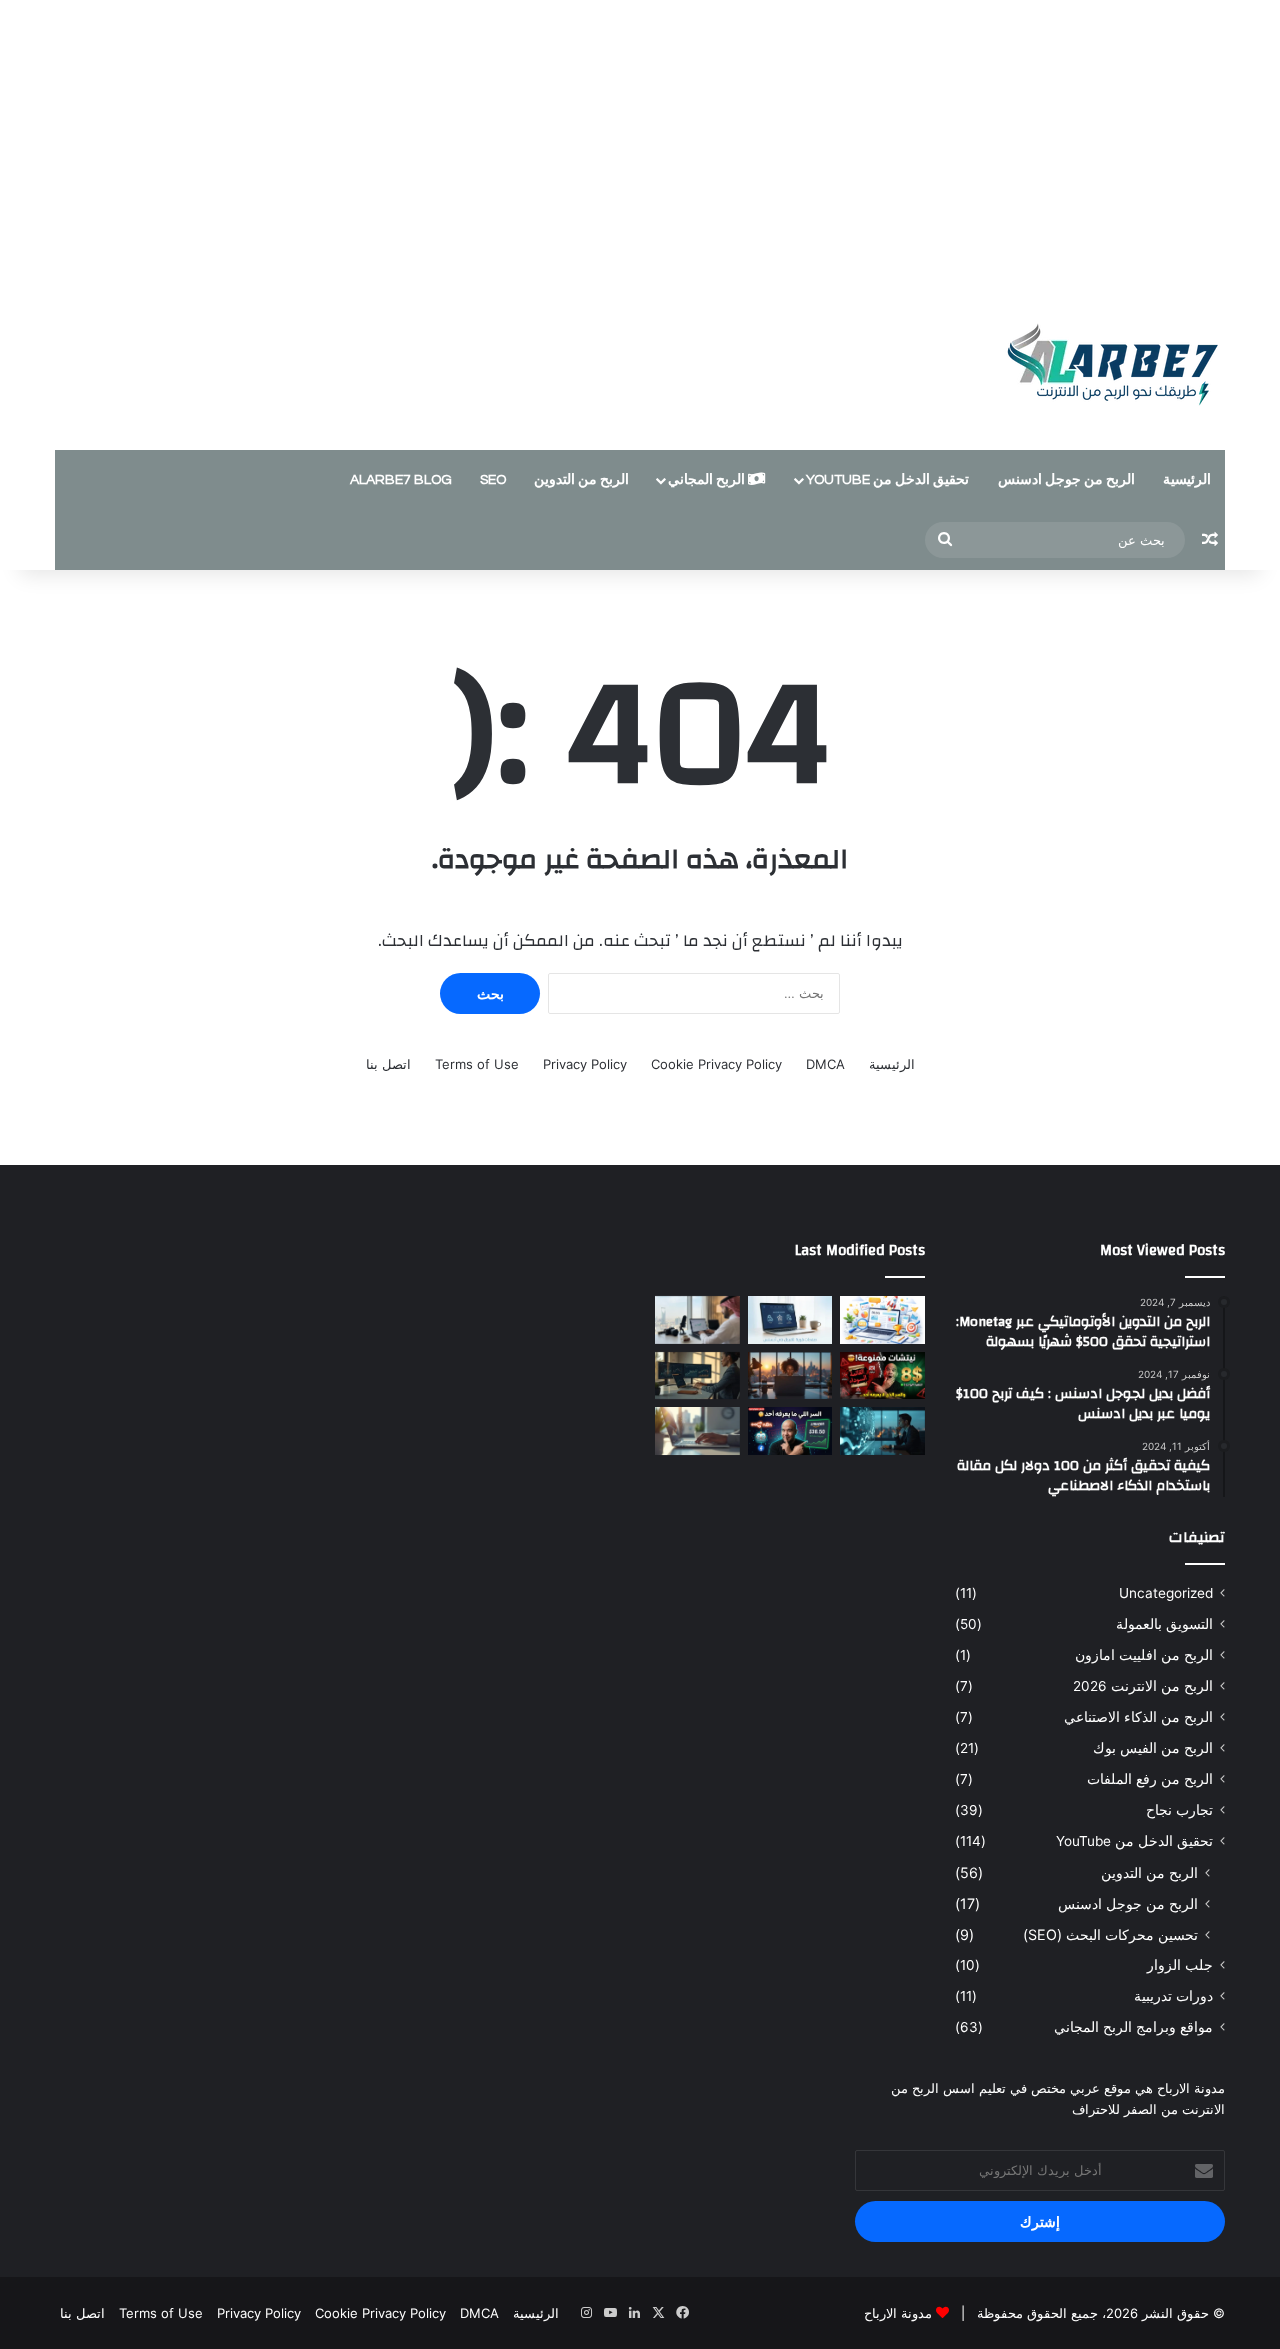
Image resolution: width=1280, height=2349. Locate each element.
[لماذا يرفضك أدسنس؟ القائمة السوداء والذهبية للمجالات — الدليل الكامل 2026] (882, 1376)
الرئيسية (1187, 480)
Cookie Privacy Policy (716, 1064)
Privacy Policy (585, 1064)
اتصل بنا (388, 1064)
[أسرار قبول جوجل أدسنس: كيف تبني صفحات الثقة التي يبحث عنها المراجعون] (790, 1320)
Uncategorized (1166, 1593)
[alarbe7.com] (1100, 365)
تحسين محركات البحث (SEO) (1110, 1934)
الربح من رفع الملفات (1150, 1779)
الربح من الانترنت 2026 (1143, 1686)
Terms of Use (477, 1064)
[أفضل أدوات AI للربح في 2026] (882, 1431)
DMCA (825, 1064)
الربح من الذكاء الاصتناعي (1138, 1717)
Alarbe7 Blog (401, 480)
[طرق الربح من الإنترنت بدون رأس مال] (790, 1376)
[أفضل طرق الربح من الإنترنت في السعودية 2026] (697, 1320)
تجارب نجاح (1179, 1810)
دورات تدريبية (1173, 1996)
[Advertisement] (640, 140)
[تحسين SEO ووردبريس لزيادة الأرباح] (697, 1376)
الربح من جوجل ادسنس (1066, 480)
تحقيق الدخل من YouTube (887, 480)
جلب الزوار (1180, 1965)
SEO (493, 480)
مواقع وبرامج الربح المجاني (1133, 2027)
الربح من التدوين (581, 480)
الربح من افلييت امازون (1144, 1655)
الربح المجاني (708, 480)
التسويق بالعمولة (1164, 1624)
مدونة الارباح (898, 2313)
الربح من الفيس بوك (1153, 1748)
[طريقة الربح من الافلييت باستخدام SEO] (697, 1431)
